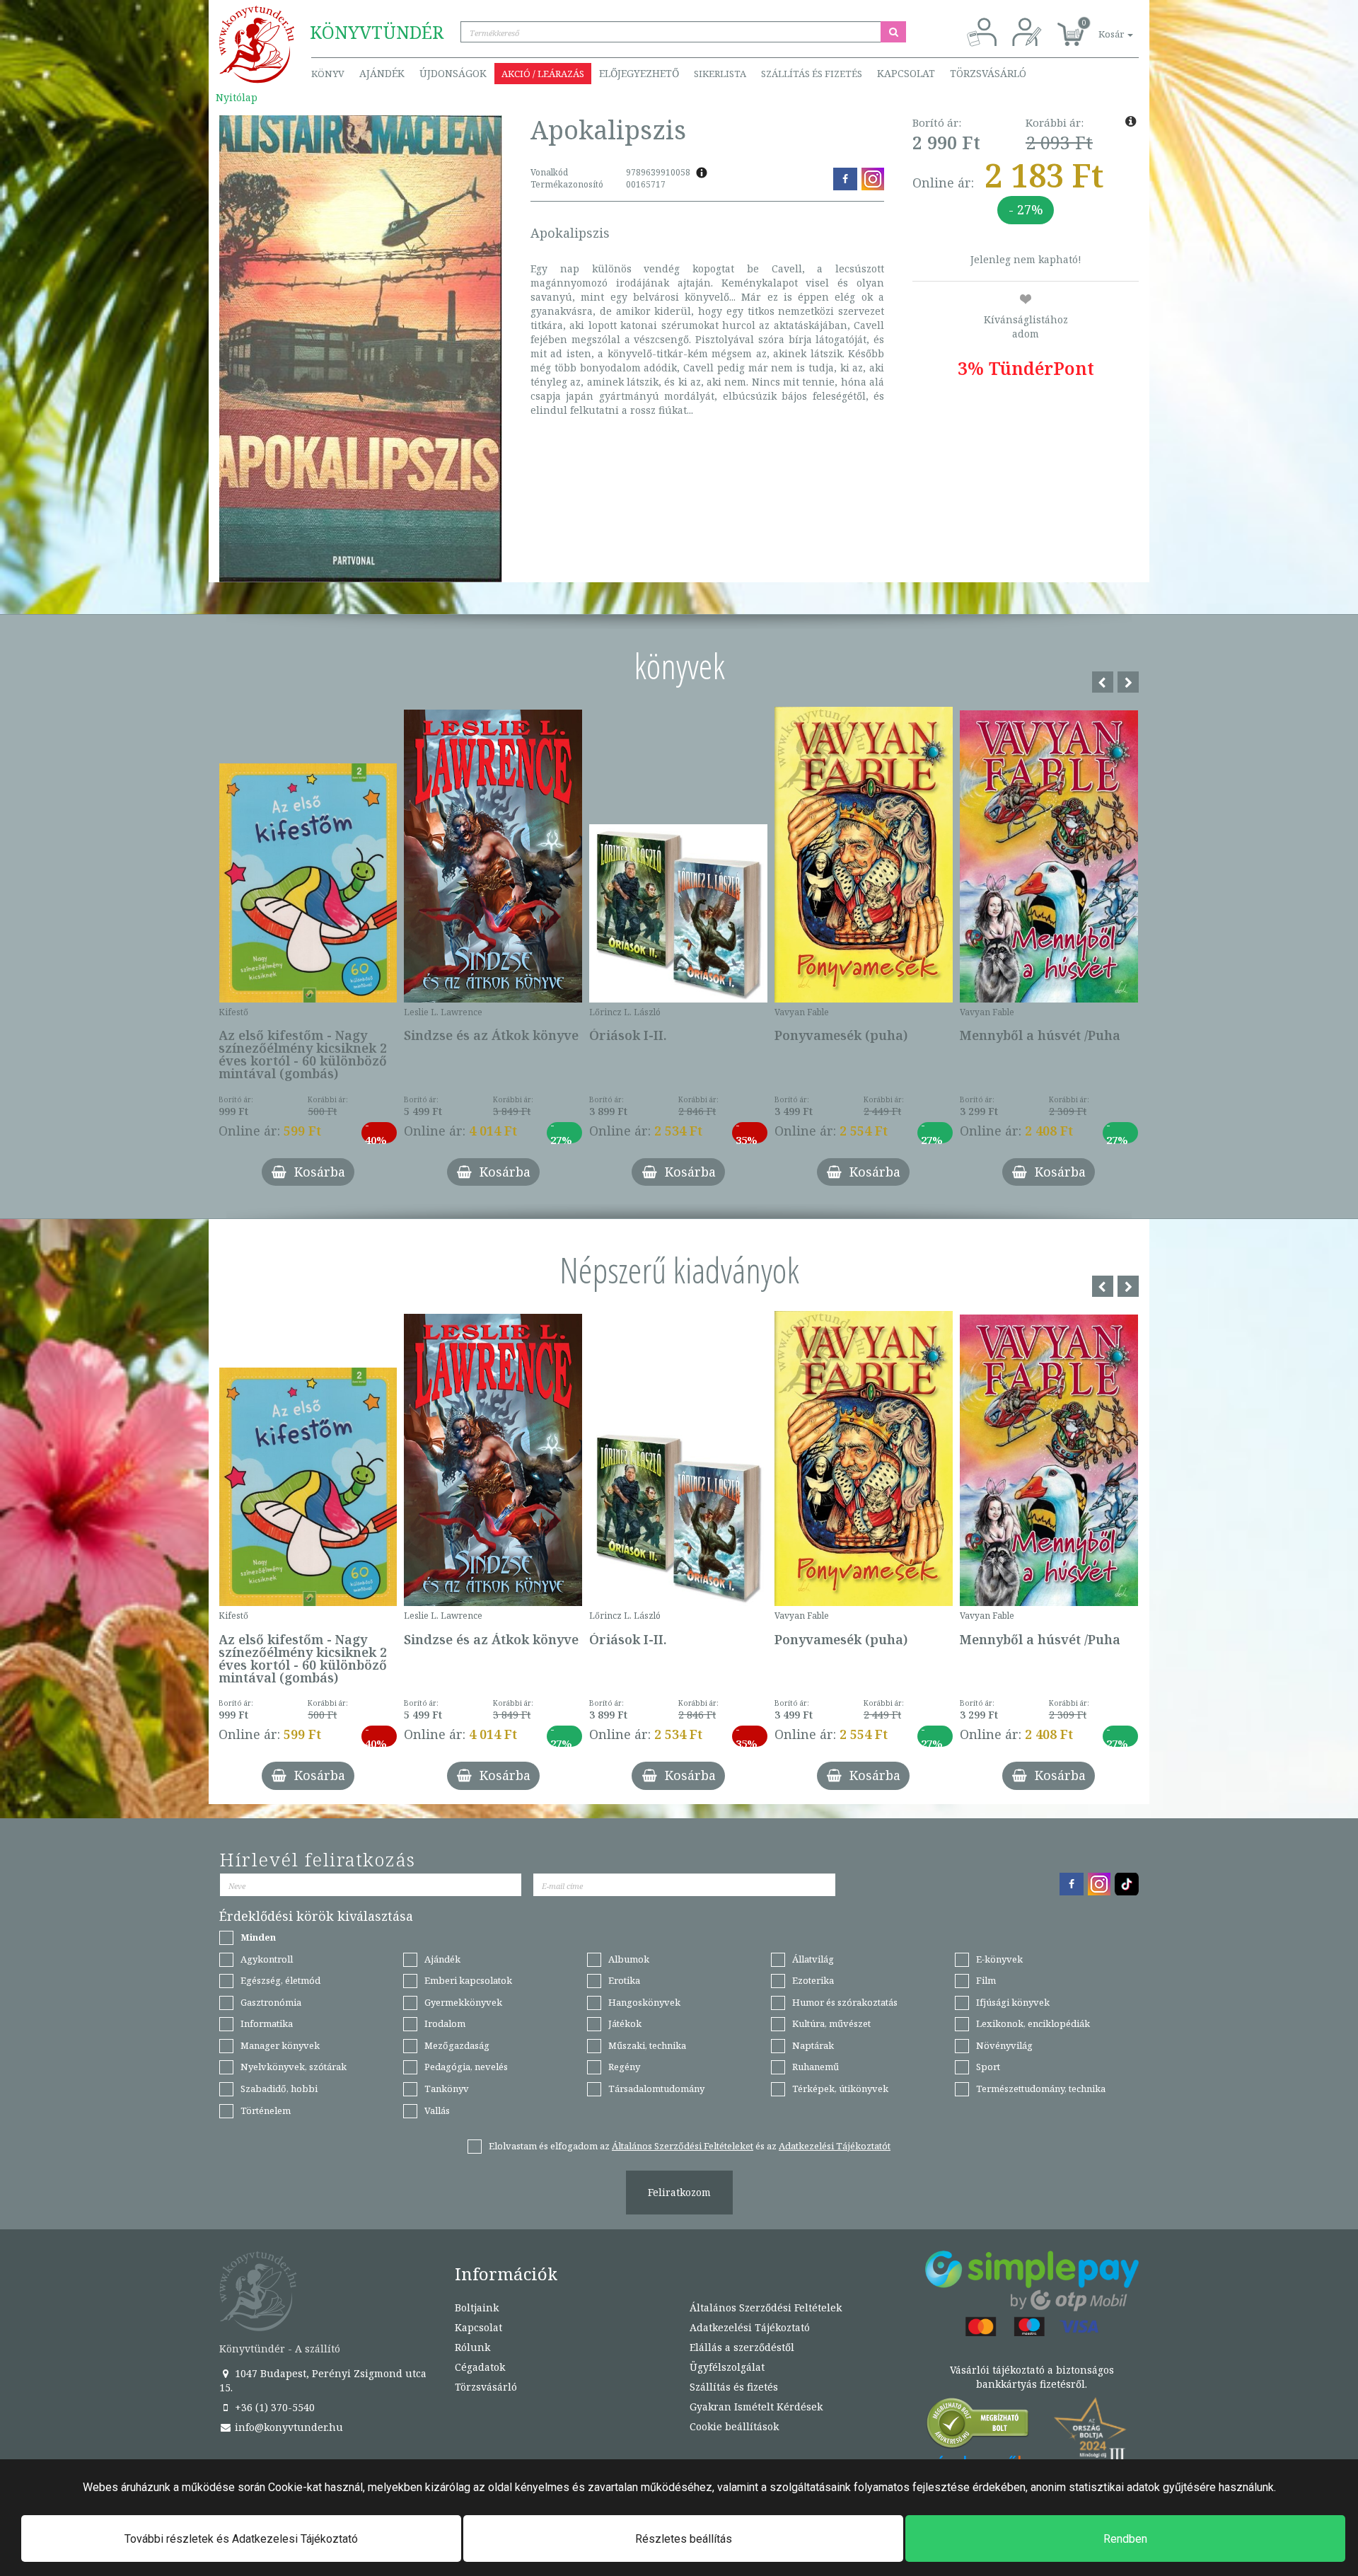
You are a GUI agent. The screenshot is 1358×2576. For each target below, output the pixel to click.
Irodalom (445, 2023)
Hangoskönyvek (644, 2002)
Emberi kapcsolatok (468, 1980)
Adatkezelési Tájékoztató (750, 2327)
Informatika (267, 2023)
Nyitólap (237, 97)
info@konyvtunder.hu (288, 2427)
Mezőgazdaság (457, 2045)
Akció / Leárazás (543, 74)
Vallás (437, 2110)
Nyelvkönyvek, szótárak (294, 2067)
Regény (624, 2067)
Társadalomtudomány (656, 2089)
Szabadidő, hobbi (279, 2089)
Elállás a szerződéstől (742, 2347)
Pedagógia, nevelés (466, 2067)
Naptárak (813, 2045)
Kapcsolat (906, 73)
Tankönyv (447, 2089)
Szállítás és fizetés (812, 74)
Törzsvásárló (988, 73)
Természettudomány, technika (1041, 2089)
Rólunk (472, 2347)
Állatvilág (813, 1959)
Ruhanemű (816, 2067)
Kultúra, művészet (831, 2023)
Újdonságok (453, 73)
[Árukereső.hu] (978, 2426)
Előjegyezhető (639, 73)
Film (986, 1980)
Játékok (625, 2023)
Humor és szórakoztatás (845, 2002)
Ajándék (382, 73)
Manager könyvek (280, 2045)
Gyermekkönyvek (463, 2002)
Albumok (629, 1959)
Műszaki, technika (647, 2045)
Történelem (266, 2110)
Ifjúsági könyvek (1013, 2002)
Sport (988, 2067)
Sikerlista (720, 74)
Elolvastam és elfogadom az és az (690, 2146)
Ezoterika (813, 1980)
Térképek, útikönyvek (840, 2089)
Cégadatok (480, 2367)
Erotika (624, 1980)
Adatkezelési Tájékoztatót (835, 2146)
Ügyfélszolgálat (727, 2367)
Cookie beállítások (734, 2426)
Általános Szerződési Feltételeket (683, 2146)
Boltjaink (477, 2308)
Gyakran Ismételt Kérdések (756, 2407)
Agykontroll (267, 1959)
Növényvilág (1004, 2045)
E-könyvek (999, 1959)
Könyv (328, 74)
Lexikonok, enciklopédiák (1033, 2023)
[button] (1100, 27)
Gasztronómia (271, 2002)
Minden (258, 1937)
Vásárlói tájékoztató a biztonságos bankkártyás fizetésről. (1032, 2377)
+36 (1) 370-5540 (273, 2407)
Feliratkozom (679, 2192)
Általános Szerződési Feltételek (766, 2308)
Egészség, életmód (280, 1980)
